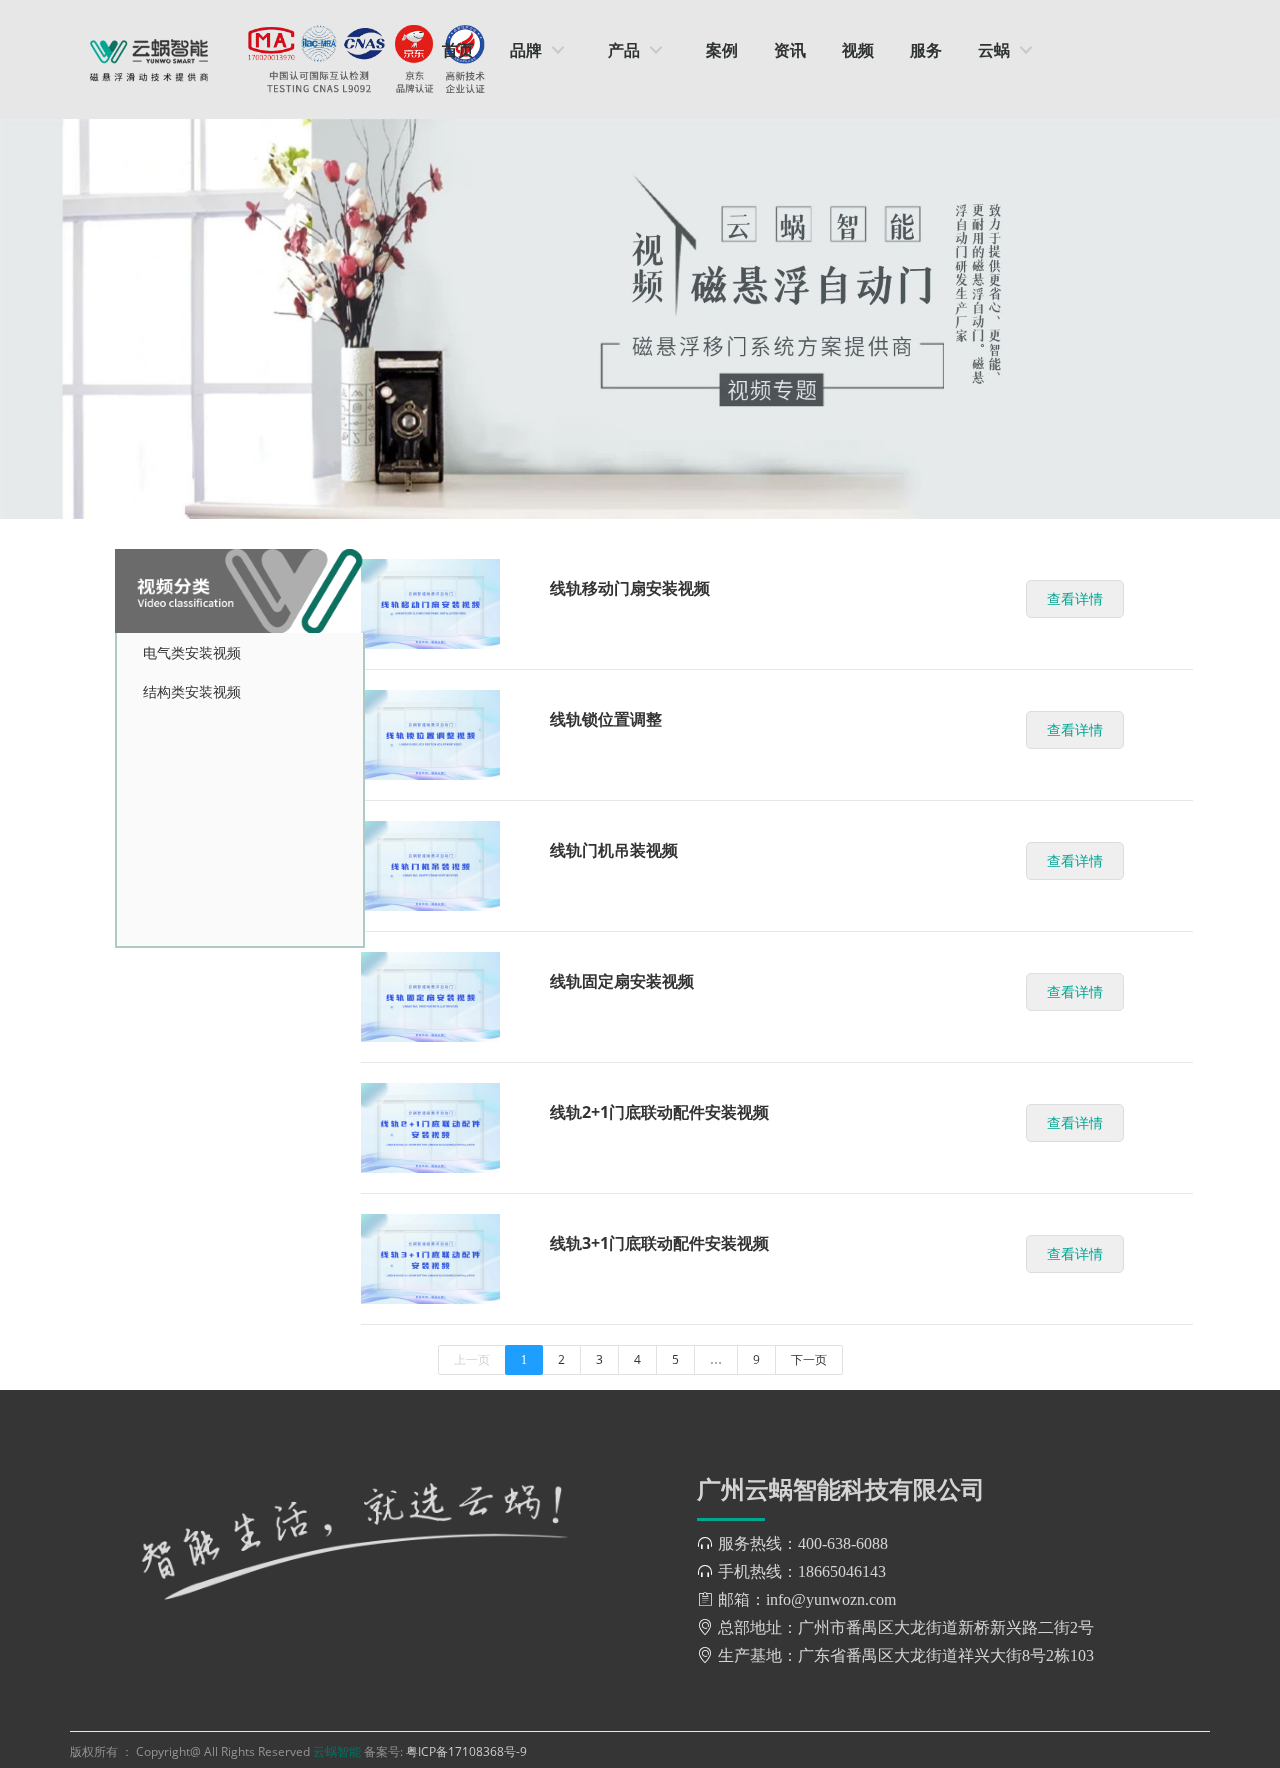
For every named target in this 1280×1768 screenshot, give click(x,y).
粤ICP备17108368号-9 (466, 1751)
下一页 (809, 1359)
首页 (458, 50)
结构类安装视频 (192, 691)
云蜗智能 (338, 1751)
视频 (858, 50)
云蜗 (994, 50)
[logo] (149, 59)
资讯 (790, 50)
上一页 (472, 1359)
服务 (926, 50)
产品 (624, 50)
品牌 (526, 50)
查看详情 (1075, 598)
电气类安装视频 (192, 652)
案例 (722, 50)
